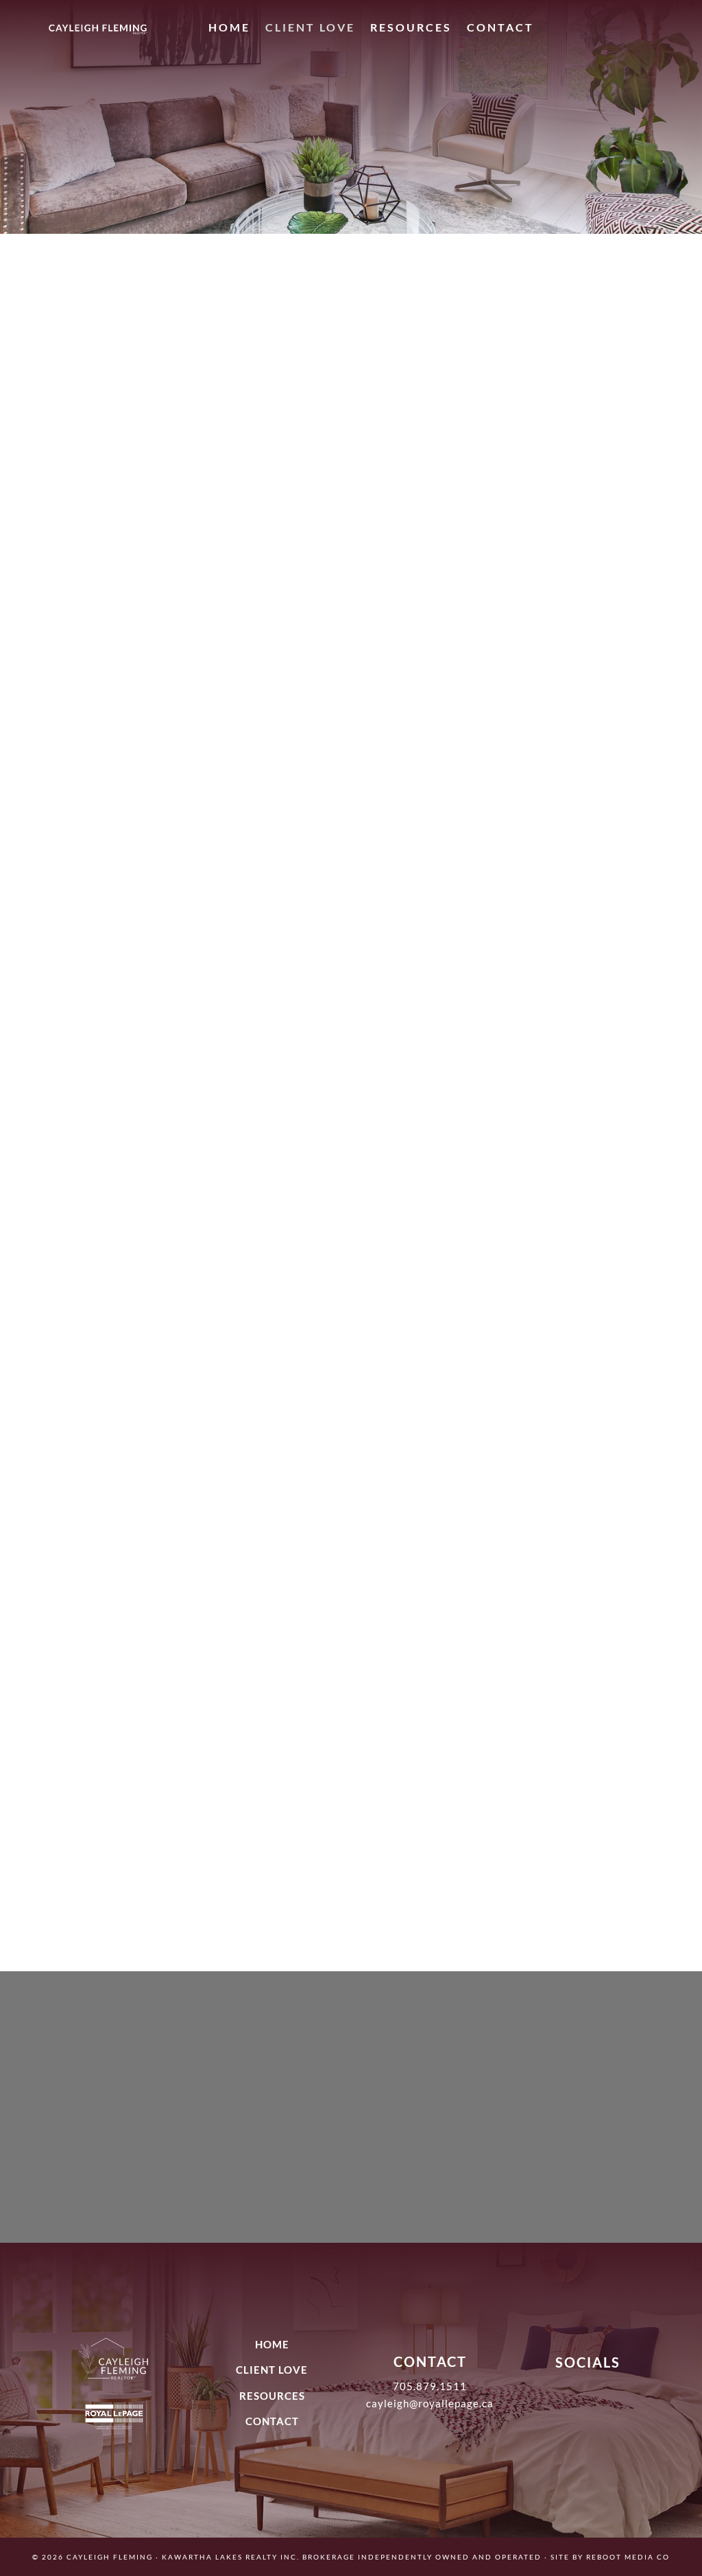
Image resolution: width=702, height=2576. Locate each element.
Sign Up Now (351, 2161)
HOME (272, 2344)
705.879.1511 (430, 2386)
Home (229, 27)
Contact (500, 27)
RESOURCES (272, 2396)
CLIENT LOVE (272, 2370)
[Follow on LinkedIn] (645, 30)
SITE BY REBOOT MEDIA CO (610, 2557)
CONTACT (272, 2421)
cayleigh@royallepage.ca (430, 2403)
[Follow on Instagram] (590, 30)
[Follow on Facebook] (618, 30)
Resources (411, 27)
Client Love (310, 27)
